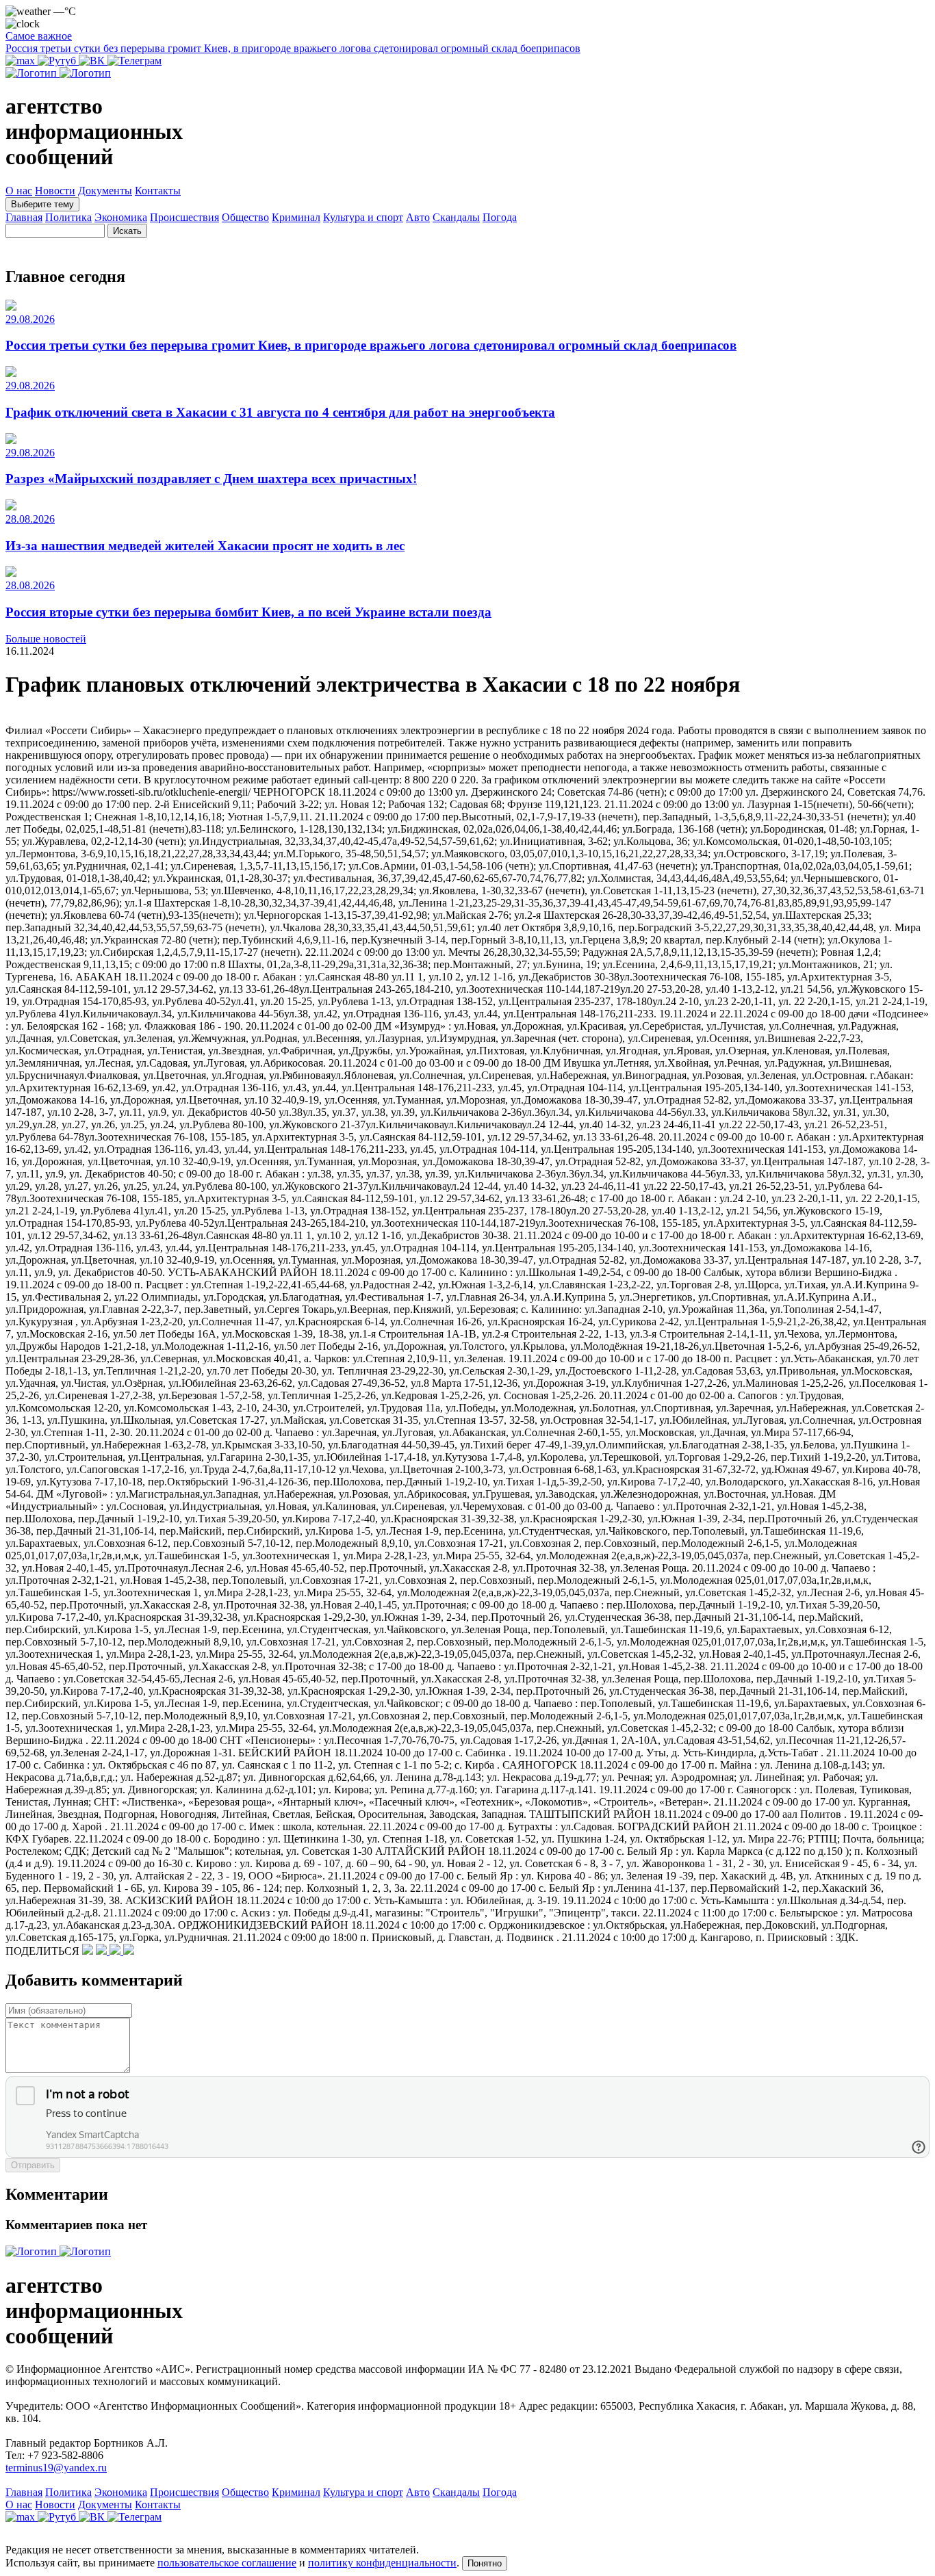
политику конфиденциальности (382, 2563)
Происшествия (184, 217)
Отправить (33, 2165)
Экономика (121, 217)
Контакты (158, 191)
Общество (245, 217)
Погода (500, 217)
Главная (24, 217)
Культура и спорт (363, 217)
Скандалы (456, 217)
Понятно (485, 2563)
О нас (19, 191)
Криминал (296, 217)
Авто (418, 217)
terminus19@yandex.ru (56, 2468)
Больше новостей (46, 639)
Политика (68, 217)
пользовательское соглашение (227, 2563)
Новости (55, 191)
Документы (105, 191)
